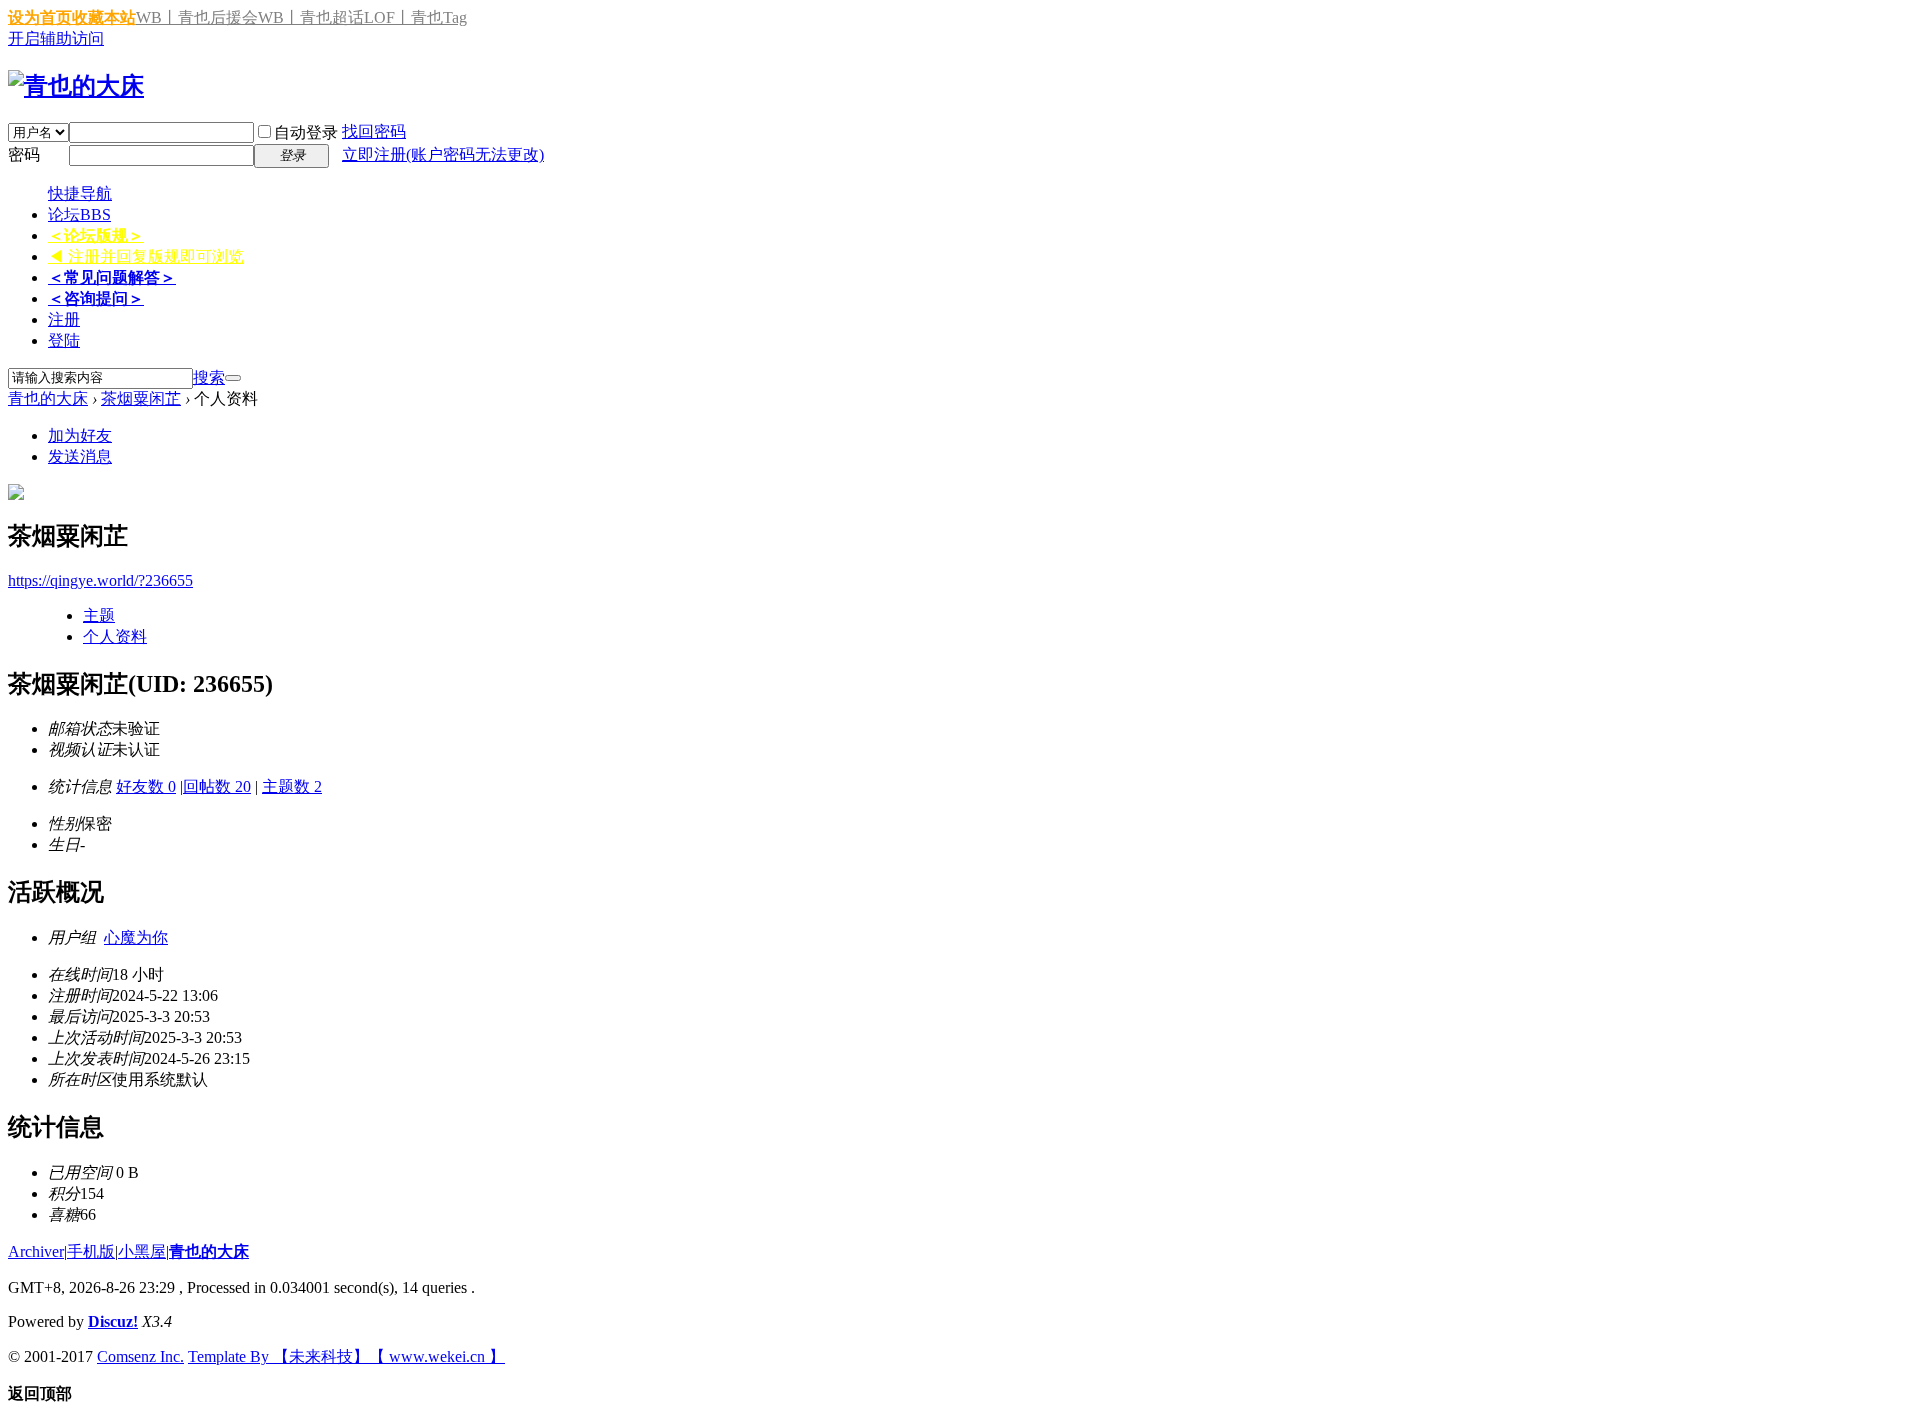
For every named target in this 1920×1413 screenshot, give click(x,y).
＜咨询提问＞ (96, 298)
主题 (99, 615)
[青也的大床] (76, 86)
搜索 (209, 377)
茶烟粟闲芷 (141, 398)
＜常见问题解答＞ (112, 277)
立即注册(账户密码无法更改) (443, 154)
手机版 (91, 1251)
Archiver (36, 1251)
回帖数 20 (217, 786)
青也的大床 (48, 398)
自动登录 (306, 132)
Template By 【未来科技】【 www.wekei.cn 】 (346, 1356)
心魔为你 (136, 937)
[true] (233, 378)
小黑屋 (142, 1251)
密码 (24, 154)
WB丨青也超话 (311, 17)
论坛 (79, 214)
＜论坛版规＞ (96, 235)
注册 (64, 319)
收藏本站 (104, 17)
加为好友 (80, 435)
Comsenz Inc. (140, 1356)
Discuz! (113, 1321)
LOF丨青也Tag (415, 17)
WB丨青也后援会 (197, 17)
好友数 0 (146, 786)
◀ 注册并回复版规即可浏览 (146, 256)
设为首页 (40, 17)
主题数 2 (292, 786)
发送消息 (80, 456)
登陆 (64, 340)
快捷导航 (80, 193)
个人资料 (115, 636)
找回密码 (374, 131)
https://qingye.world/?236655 (100, 580)
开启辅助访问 (56, 38)
